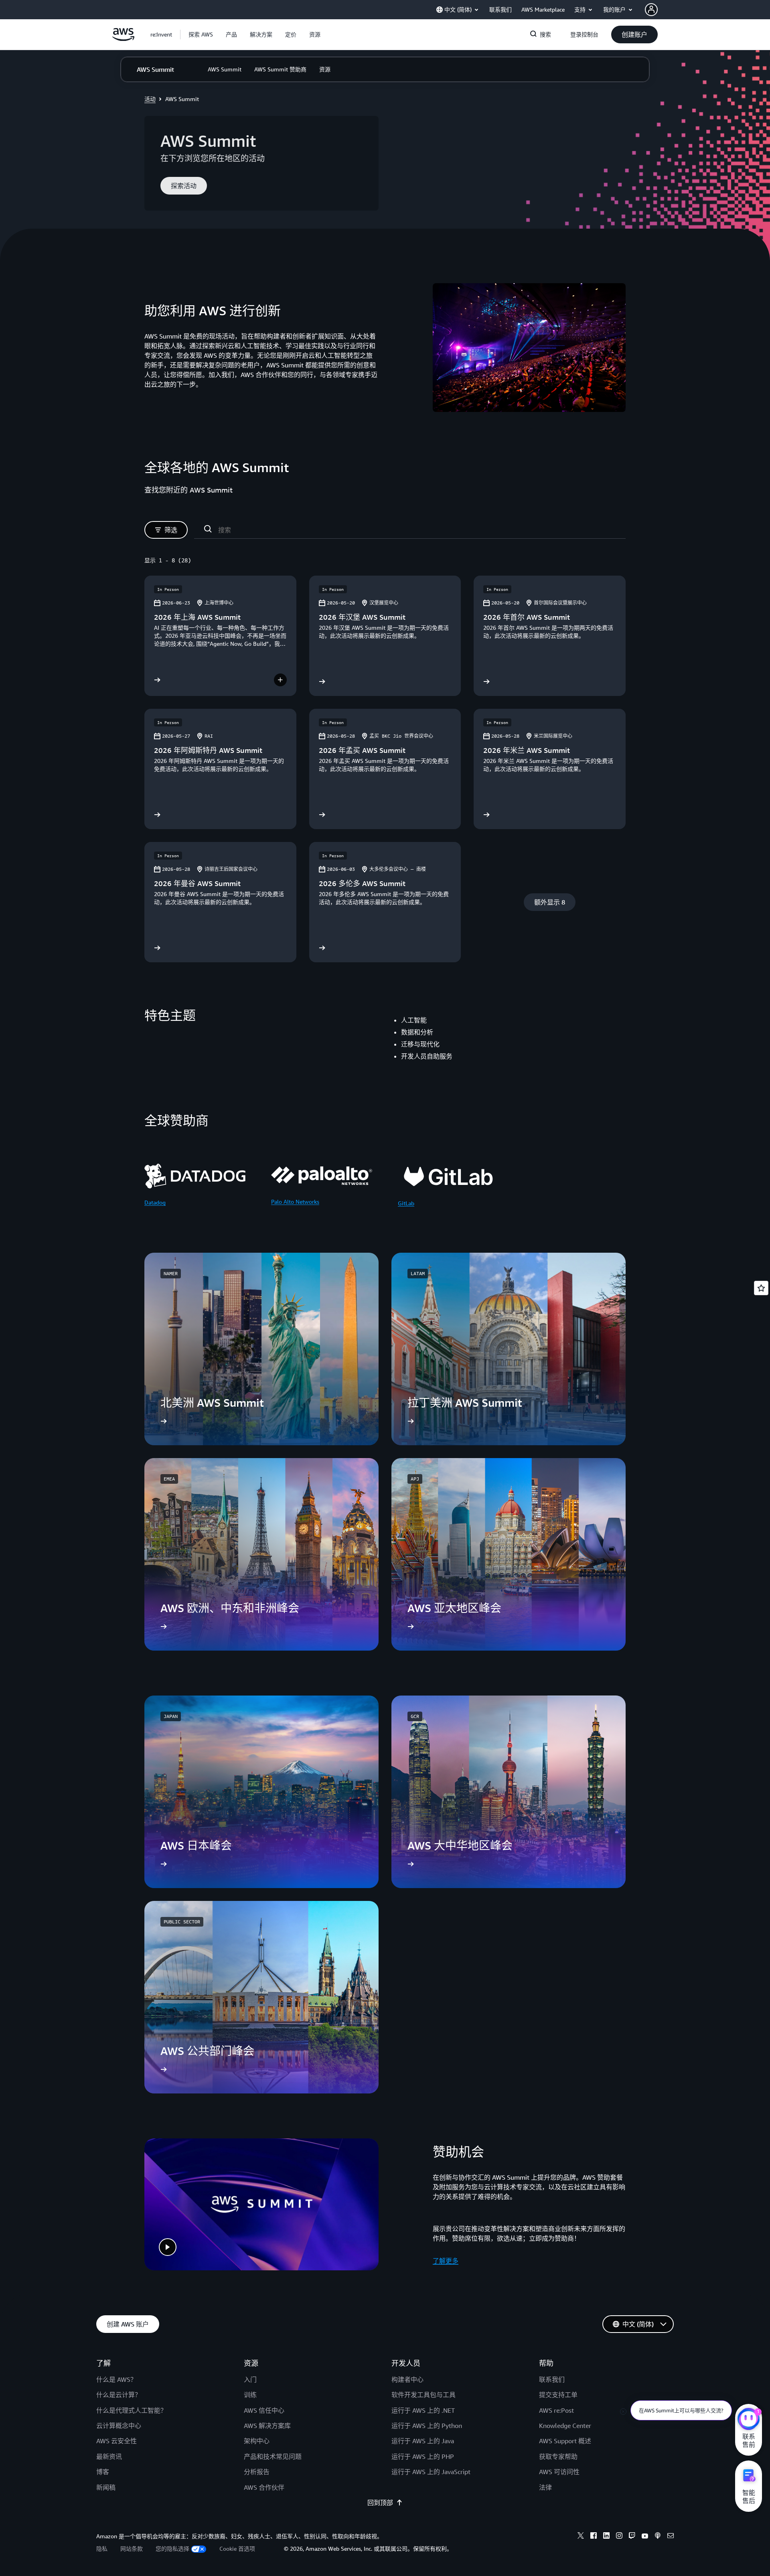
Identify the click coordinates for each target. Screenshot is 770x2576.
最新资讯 (109, 2456)
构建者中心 (407, 2379)
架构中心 (257, 2441)
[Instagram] (619, 2537)
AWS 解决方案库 (267, 2426)
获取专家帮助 (558, 2456)
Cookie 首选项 (237, 2549)
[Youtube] (645, 2537)
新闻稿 (106, 2487)
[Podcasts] (658, 2537)
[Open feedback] (761, 1288)
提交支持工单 (558, 2395)
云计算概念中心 (119, 2426)
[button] (201, 34)
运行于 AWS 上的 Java (423, 2441)
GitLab (406, 1203)
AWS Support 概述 (565, 2441)
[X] (581, 2537)
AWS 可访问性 (559, 2472)
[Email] (671, 2537)
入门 (250, 2379)
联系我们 (552, 2379)
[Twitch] (632, 2537)
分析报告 (257, 2472)
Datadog (155, 1202)
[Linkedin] (606, 2537)
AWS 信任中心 (264, 2410)
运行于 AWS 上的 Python (427, 2426)
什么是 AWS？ (117, 2379)
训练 (250, 2395)
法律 (545, 2487)
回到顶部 (380, 2503)
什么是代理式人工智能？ (132, 2410)
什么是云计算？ (119, 2395)
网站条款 (132, 2549)
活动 (150, 99)
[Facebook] (594, 2537)
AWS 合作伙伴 (264, 2487)
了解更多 (446, 2261)
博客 (103, 2472)
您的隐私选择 (172, 2549)
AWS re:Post (556, 2410)
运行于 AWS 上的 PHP (423, 2456)
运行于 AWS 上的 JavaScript (431, 2472)
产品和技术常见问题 (273, 2456)
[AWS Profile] (651, 10)
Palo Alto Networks (295, 1202)
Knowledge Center (565, 2426)
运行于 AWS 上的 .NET (423, 2410)
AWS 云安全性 (117, 2441)
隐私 (102, 2549)
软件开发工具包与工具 (423, 2395)
